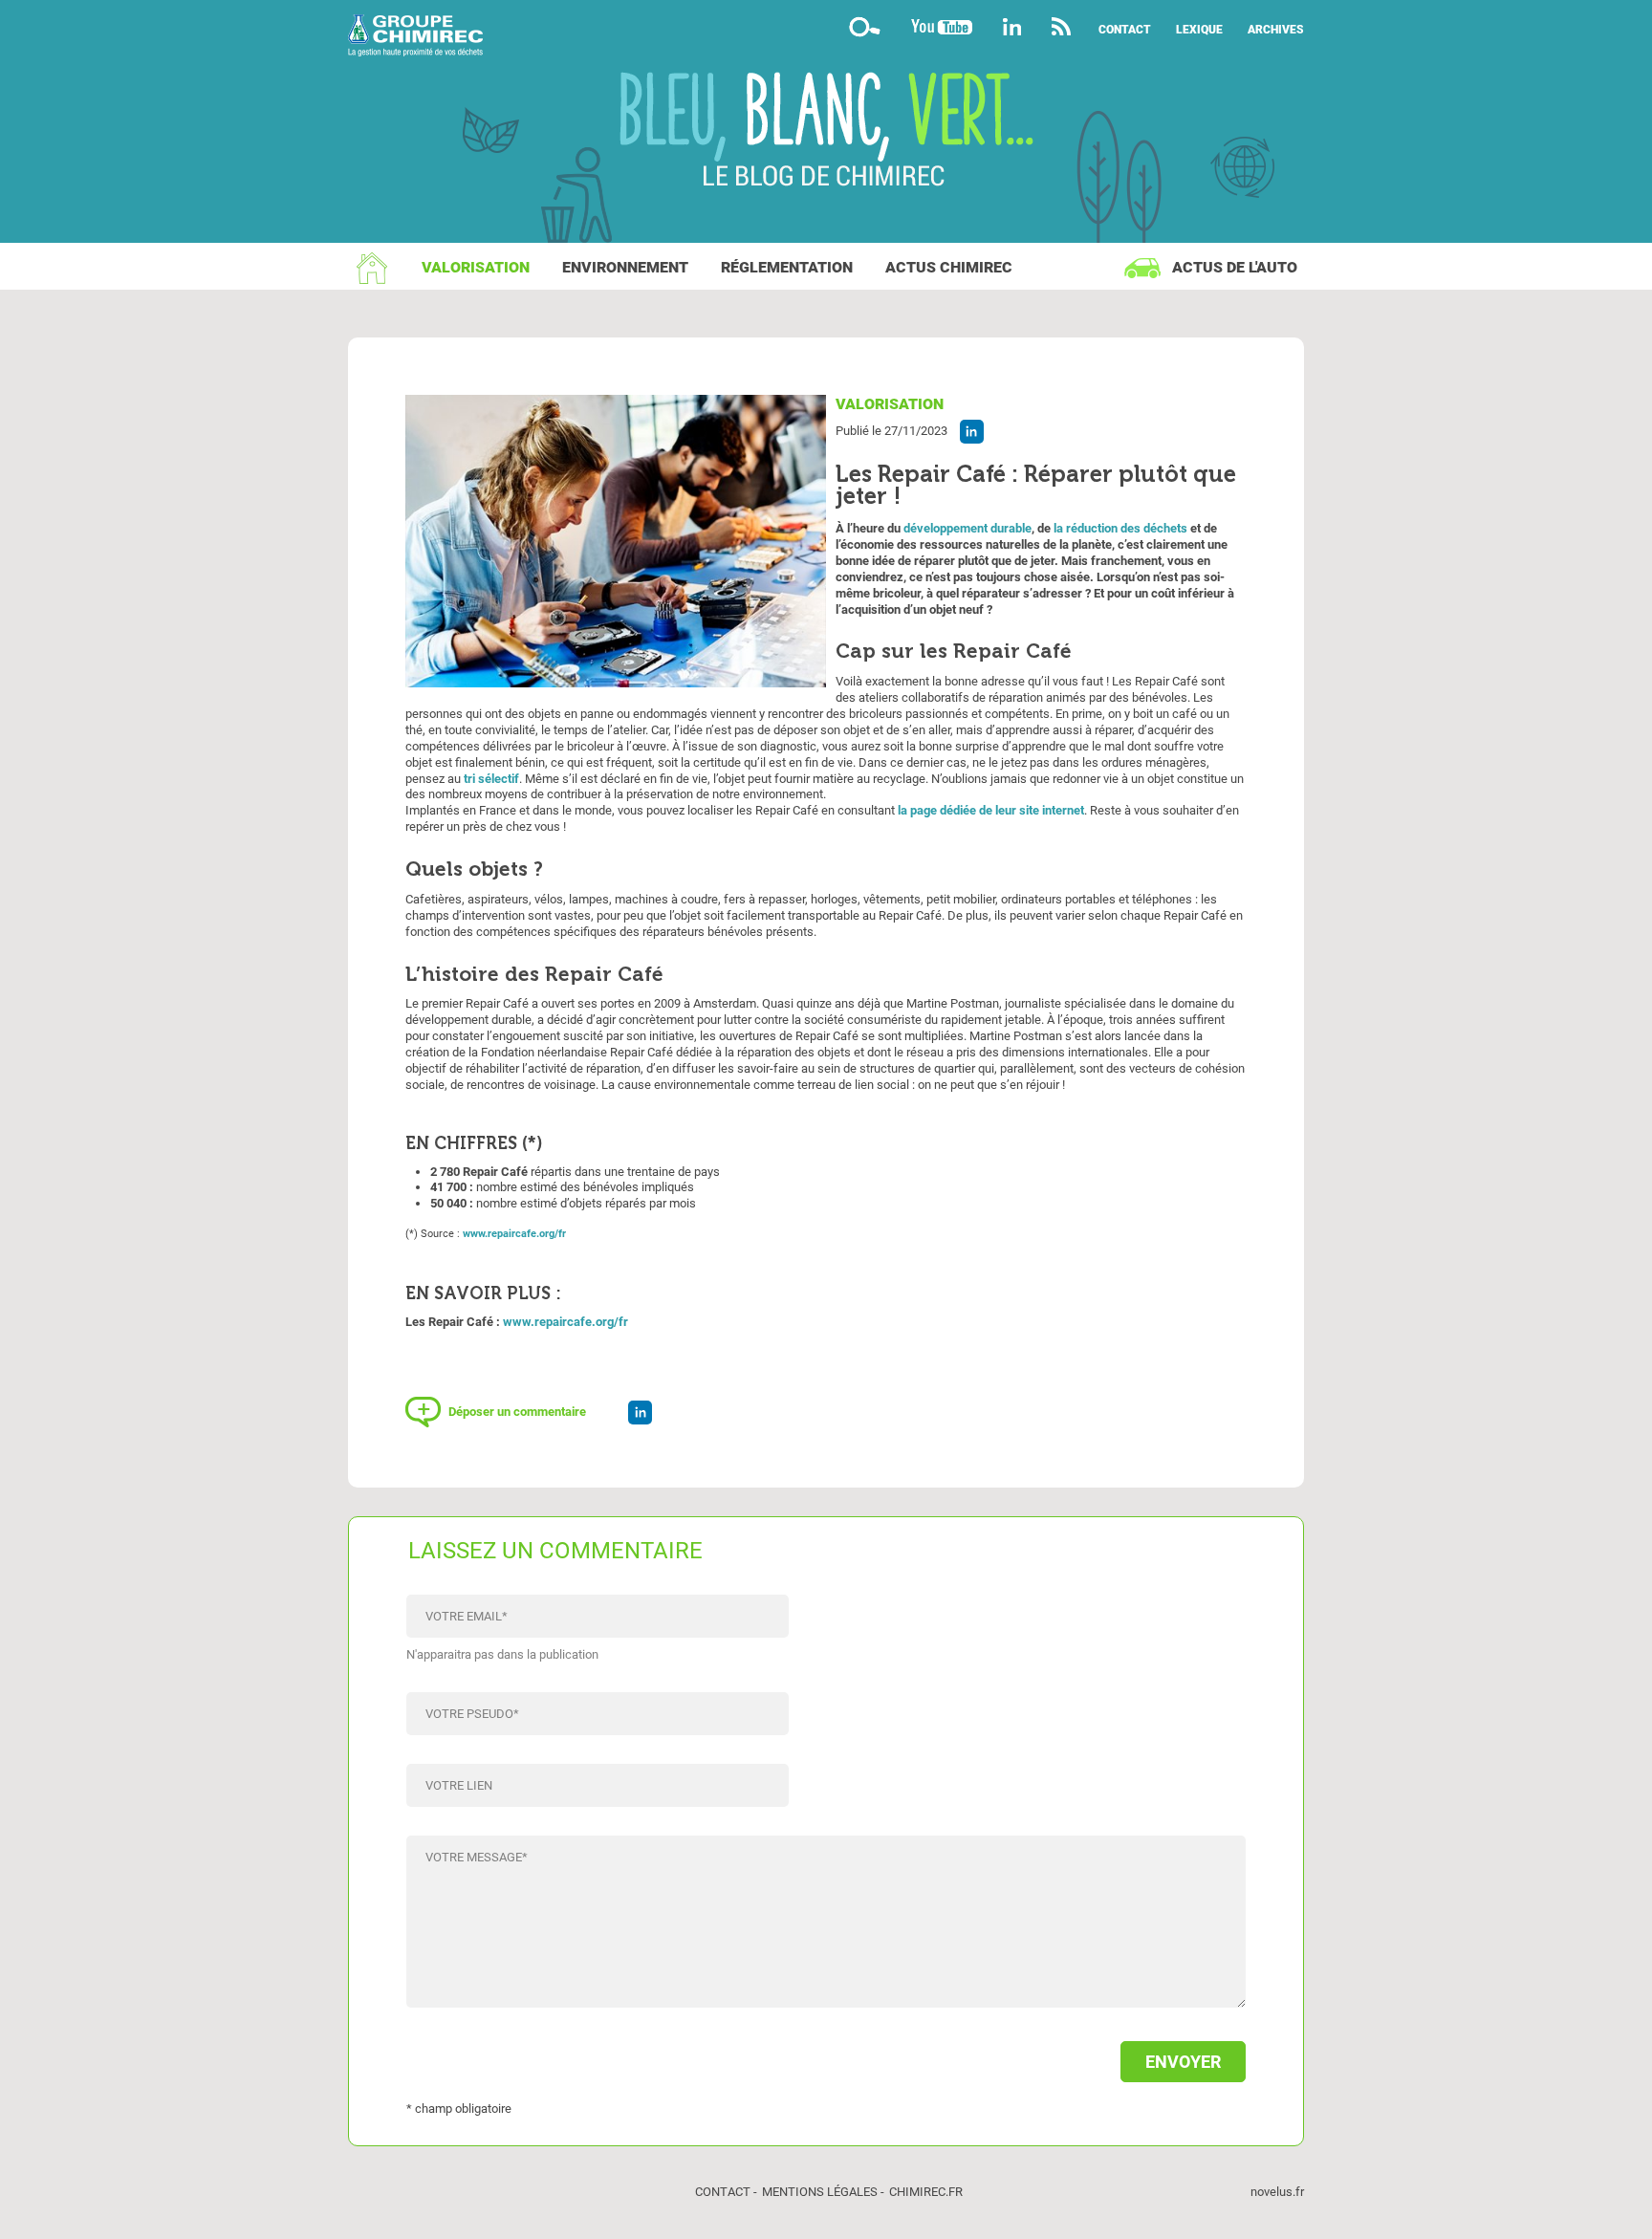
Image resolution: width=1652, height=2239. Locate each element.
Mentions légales (820, 2192)
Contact (1125, 30)
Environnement (625, 267)
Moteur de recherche (864, 26)
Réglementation (787, 267)
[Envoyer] (826, 2052)
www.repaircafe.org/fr (514, 1234)
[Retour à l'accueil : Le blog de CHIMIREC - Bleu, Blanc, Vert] (826, 131)
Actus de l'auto (1235, 267)
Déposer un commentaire (517, 1412)
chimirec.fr (926, 2192)
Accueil (372, 268)
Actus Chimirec (949, 267)
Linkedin (1012, 26)
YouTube (942, 26)
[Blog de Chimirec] (826, 38)
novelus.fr (1277, 2192)
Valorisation (476, 267)
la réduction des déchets (1120, 528)
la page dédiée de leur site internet (991, 810)
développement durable (967, 528)
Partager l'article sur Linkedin (972, 432)
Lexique (1199, 30)
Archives (1276, 30)
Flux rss (1062, 26)
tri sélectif (491, 779)
